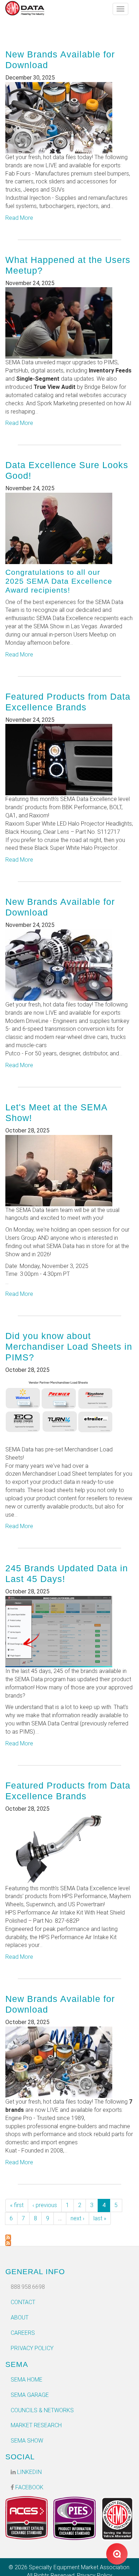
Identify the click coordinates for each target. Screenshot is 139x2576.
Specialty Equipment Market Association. (80, 2567)
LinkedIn (29, 2472)
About (20, 2318)
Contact (23, 2302)
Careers (23, 2333)
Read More (19, 218)
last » (100, 2218)
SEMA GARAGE (30, 2395)
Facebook (29, 2487)
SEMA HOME (27, 2380)
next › (78, 2218)
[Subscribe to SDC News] (69, 2237)
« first (17, 2205)
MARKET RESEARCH (36, 2425)
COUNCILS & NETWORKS (42, 2410)
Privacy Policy (32, 2348)
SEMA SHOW (27, 2441)
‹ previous (45, 2205)
